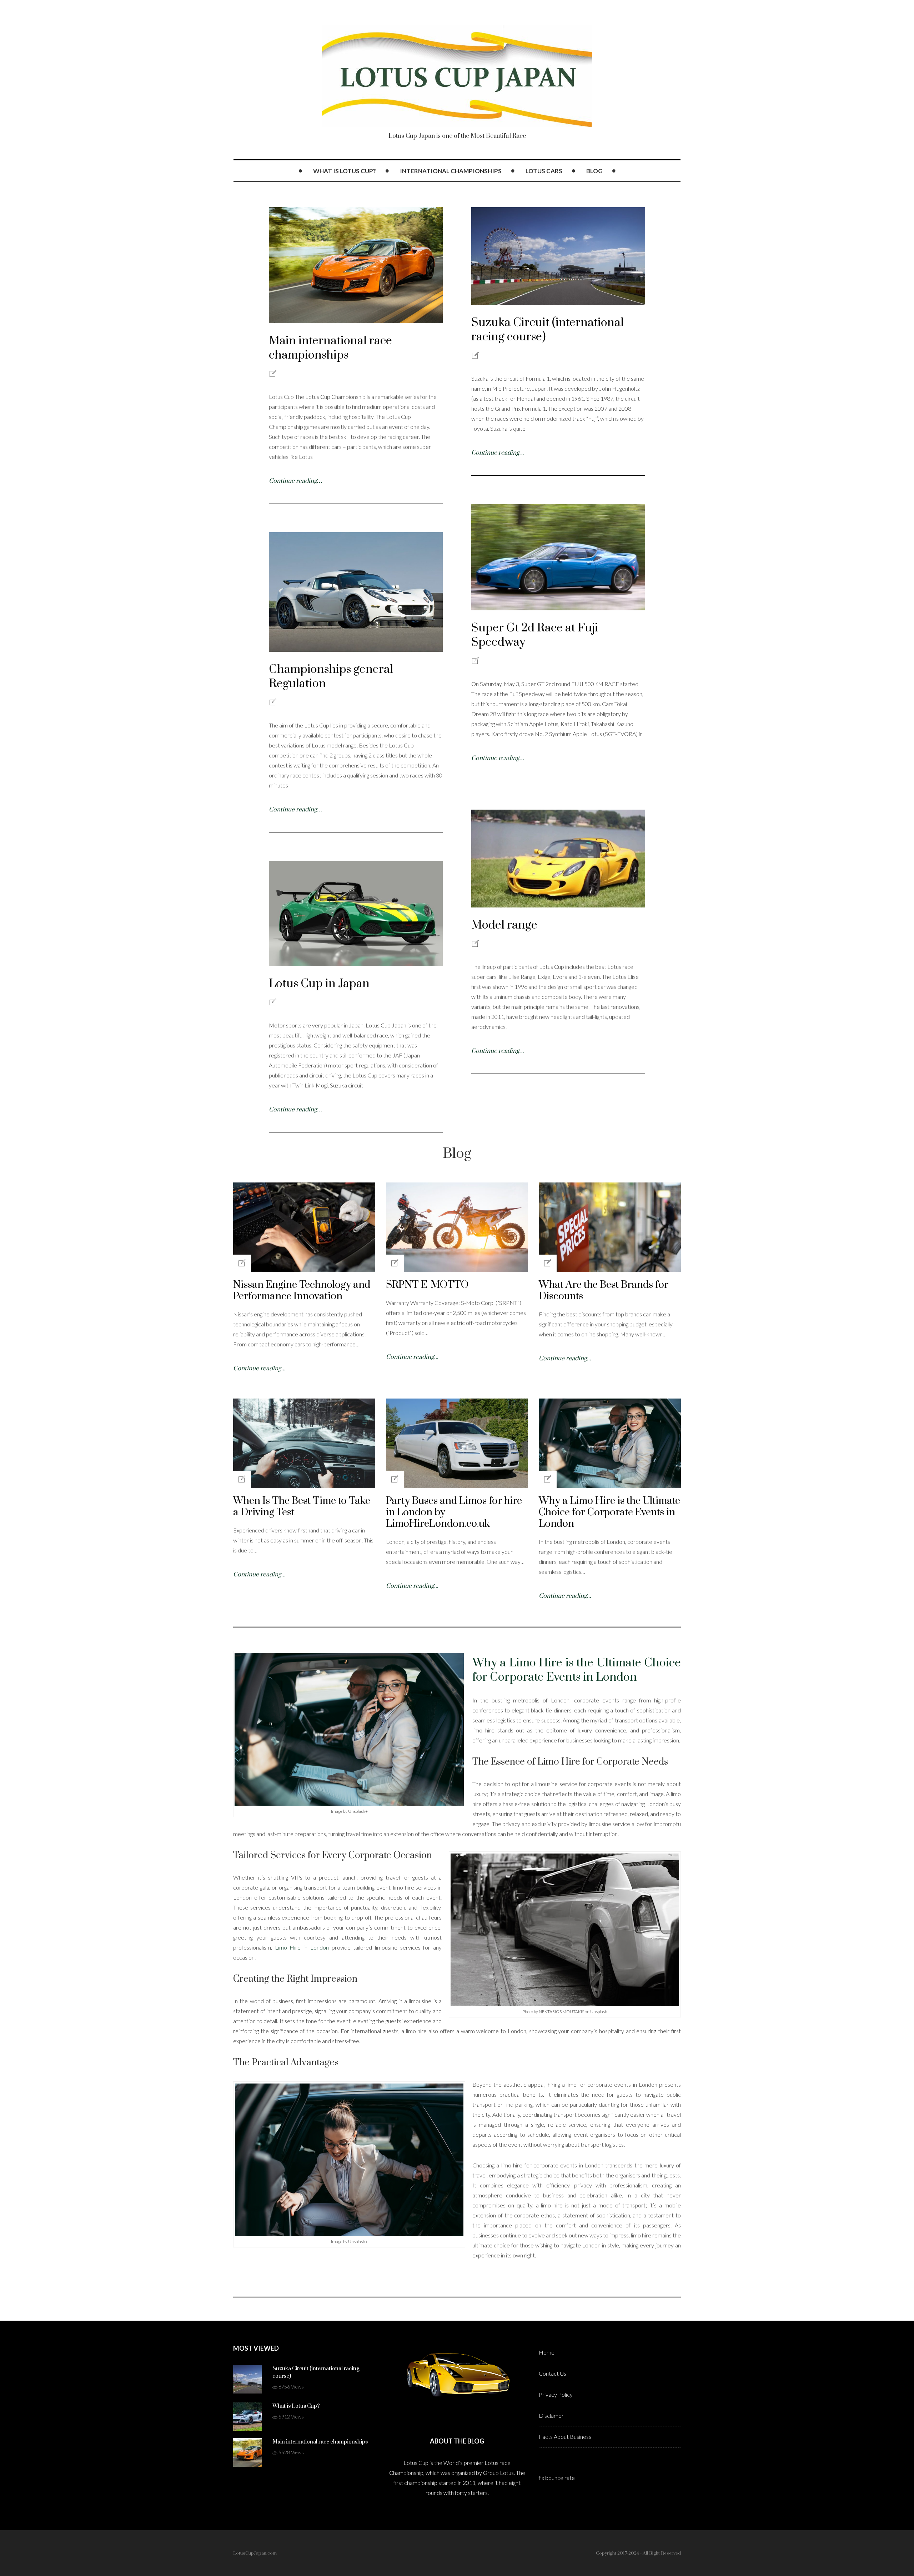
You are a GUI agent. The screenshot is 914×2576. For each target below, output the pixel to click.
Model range (504, 925)
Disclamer (551, 2415)
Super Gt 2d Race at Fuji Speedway (535, 635)
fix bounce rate (557, 2478)
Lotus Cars (544, 171)
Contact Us (553, 2373)
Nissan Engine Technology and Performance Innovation (302, 1290)
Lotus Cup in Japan (319, 984)
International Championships (451, 171)
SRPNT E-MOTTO (427, 1285)
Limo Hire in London (302, 1947)
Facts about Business (565, 2437)
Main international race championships (330, 348)
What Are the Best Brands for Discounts (604, 1290)
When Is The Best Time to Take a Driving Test (302, 1507)
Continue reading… (295, 481)
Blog (594, 171)
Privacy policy (556, 2394)
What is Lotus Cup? (345, 171)
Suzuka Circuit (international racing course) (548, 330)
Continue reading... (259, 1369)
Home (547, 2352)
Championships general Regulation (331, 677)
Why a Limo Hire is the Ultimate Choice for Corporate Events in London (609, 1512)
